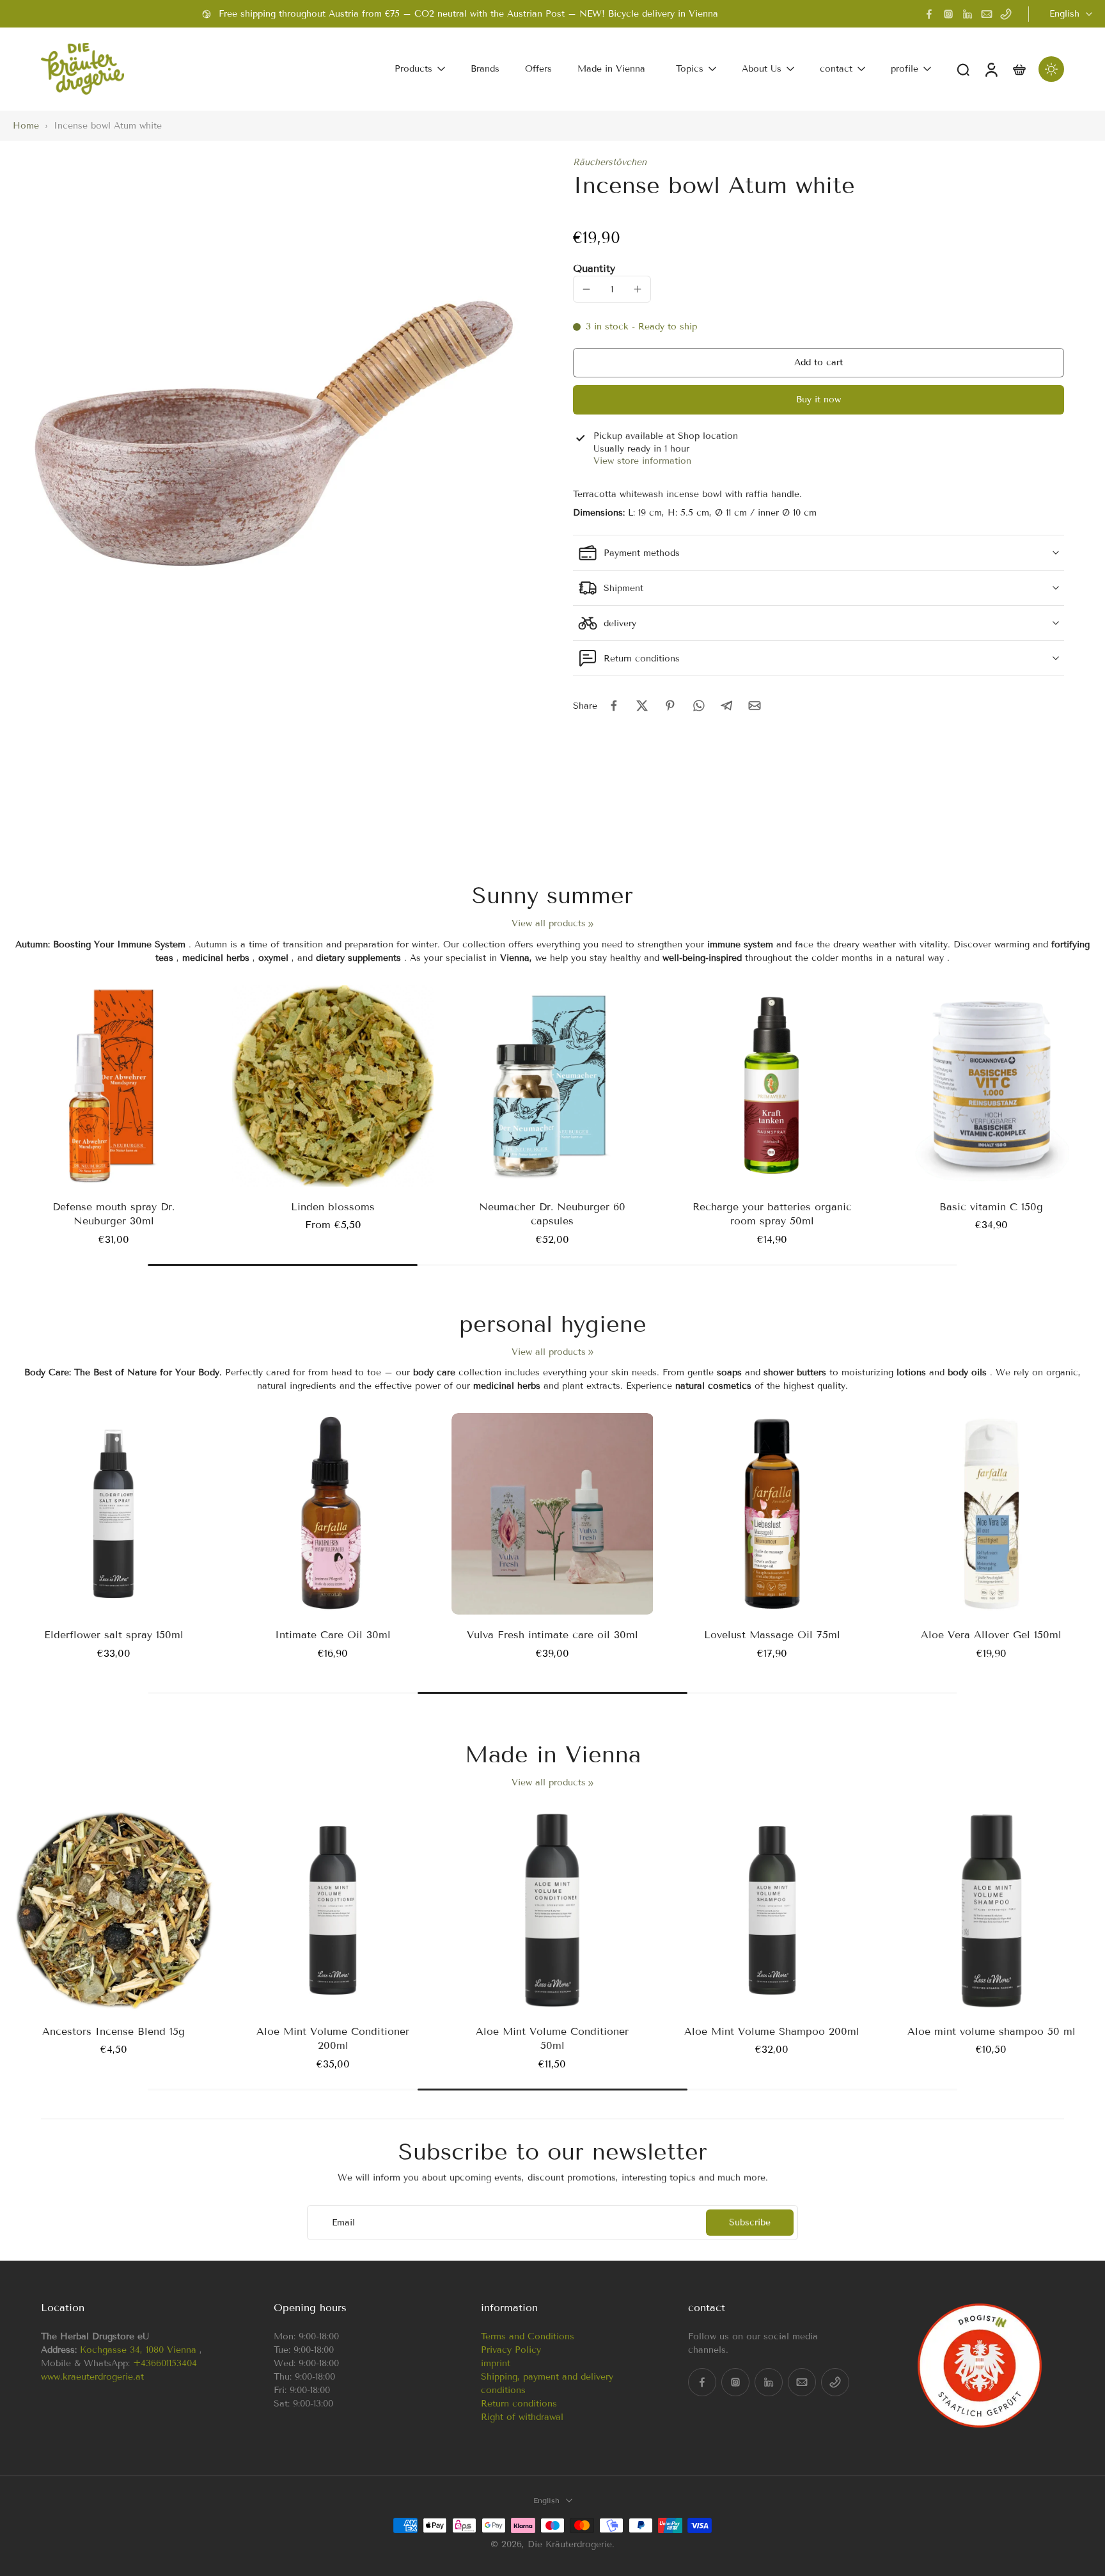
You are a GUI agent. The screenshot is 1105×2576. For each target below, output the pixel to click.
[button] (819, 363)
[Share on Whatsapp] (698, 706)
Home (26, 126)
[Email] (987, 14)
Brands (485, 69)
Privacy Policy (511, 2350)
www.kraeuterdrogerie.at (92, 2377)
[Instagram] (948, 14)
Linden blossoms (333, 1207)
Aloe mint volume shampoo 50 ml (991, 2031)
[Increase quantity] (638, 289)
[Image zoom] (272, 416)
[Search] (963, 69)
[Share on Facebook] (614, 706)
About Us (762, 69)
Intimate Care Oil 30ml (333, 1635)
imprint (496, 2363)
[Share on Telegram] (726, 706)
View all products (549, 923)
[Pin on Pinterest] (670, 706)
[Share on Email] (755, 706)
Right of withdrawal (522, 2417)
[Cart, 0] (1019, 69)
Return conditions (519, 2404)
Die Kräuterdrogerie (570, 2544)
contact (836, 69)
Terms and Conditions (528, 2336)
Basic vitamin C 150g (991, 1207)
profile (905, 69)
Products (413, 69)
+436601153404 (165, 2363)
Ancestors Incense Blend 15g (114, 2031)
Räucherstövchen (610, 162)
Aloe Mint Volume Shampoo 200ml (772, 2031)
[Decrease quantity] (586, 289)
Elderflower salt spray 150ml (114, 1635)
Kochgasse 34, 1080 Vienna (138, 2350)
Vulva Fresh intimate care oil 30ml (552, 1635)
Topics (690, 69)
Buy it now (819, 400)
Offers (538, 69)
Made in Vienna (611, 69)
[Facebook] (929, 14)
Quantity (594, 268)
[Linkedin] (968, 14)
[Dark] (1051, 69)
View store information (642, 461)
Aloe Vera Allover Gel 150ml (991, 1635)
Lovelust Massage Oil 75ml (772, 1635)
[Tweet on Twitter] (642, 706)
